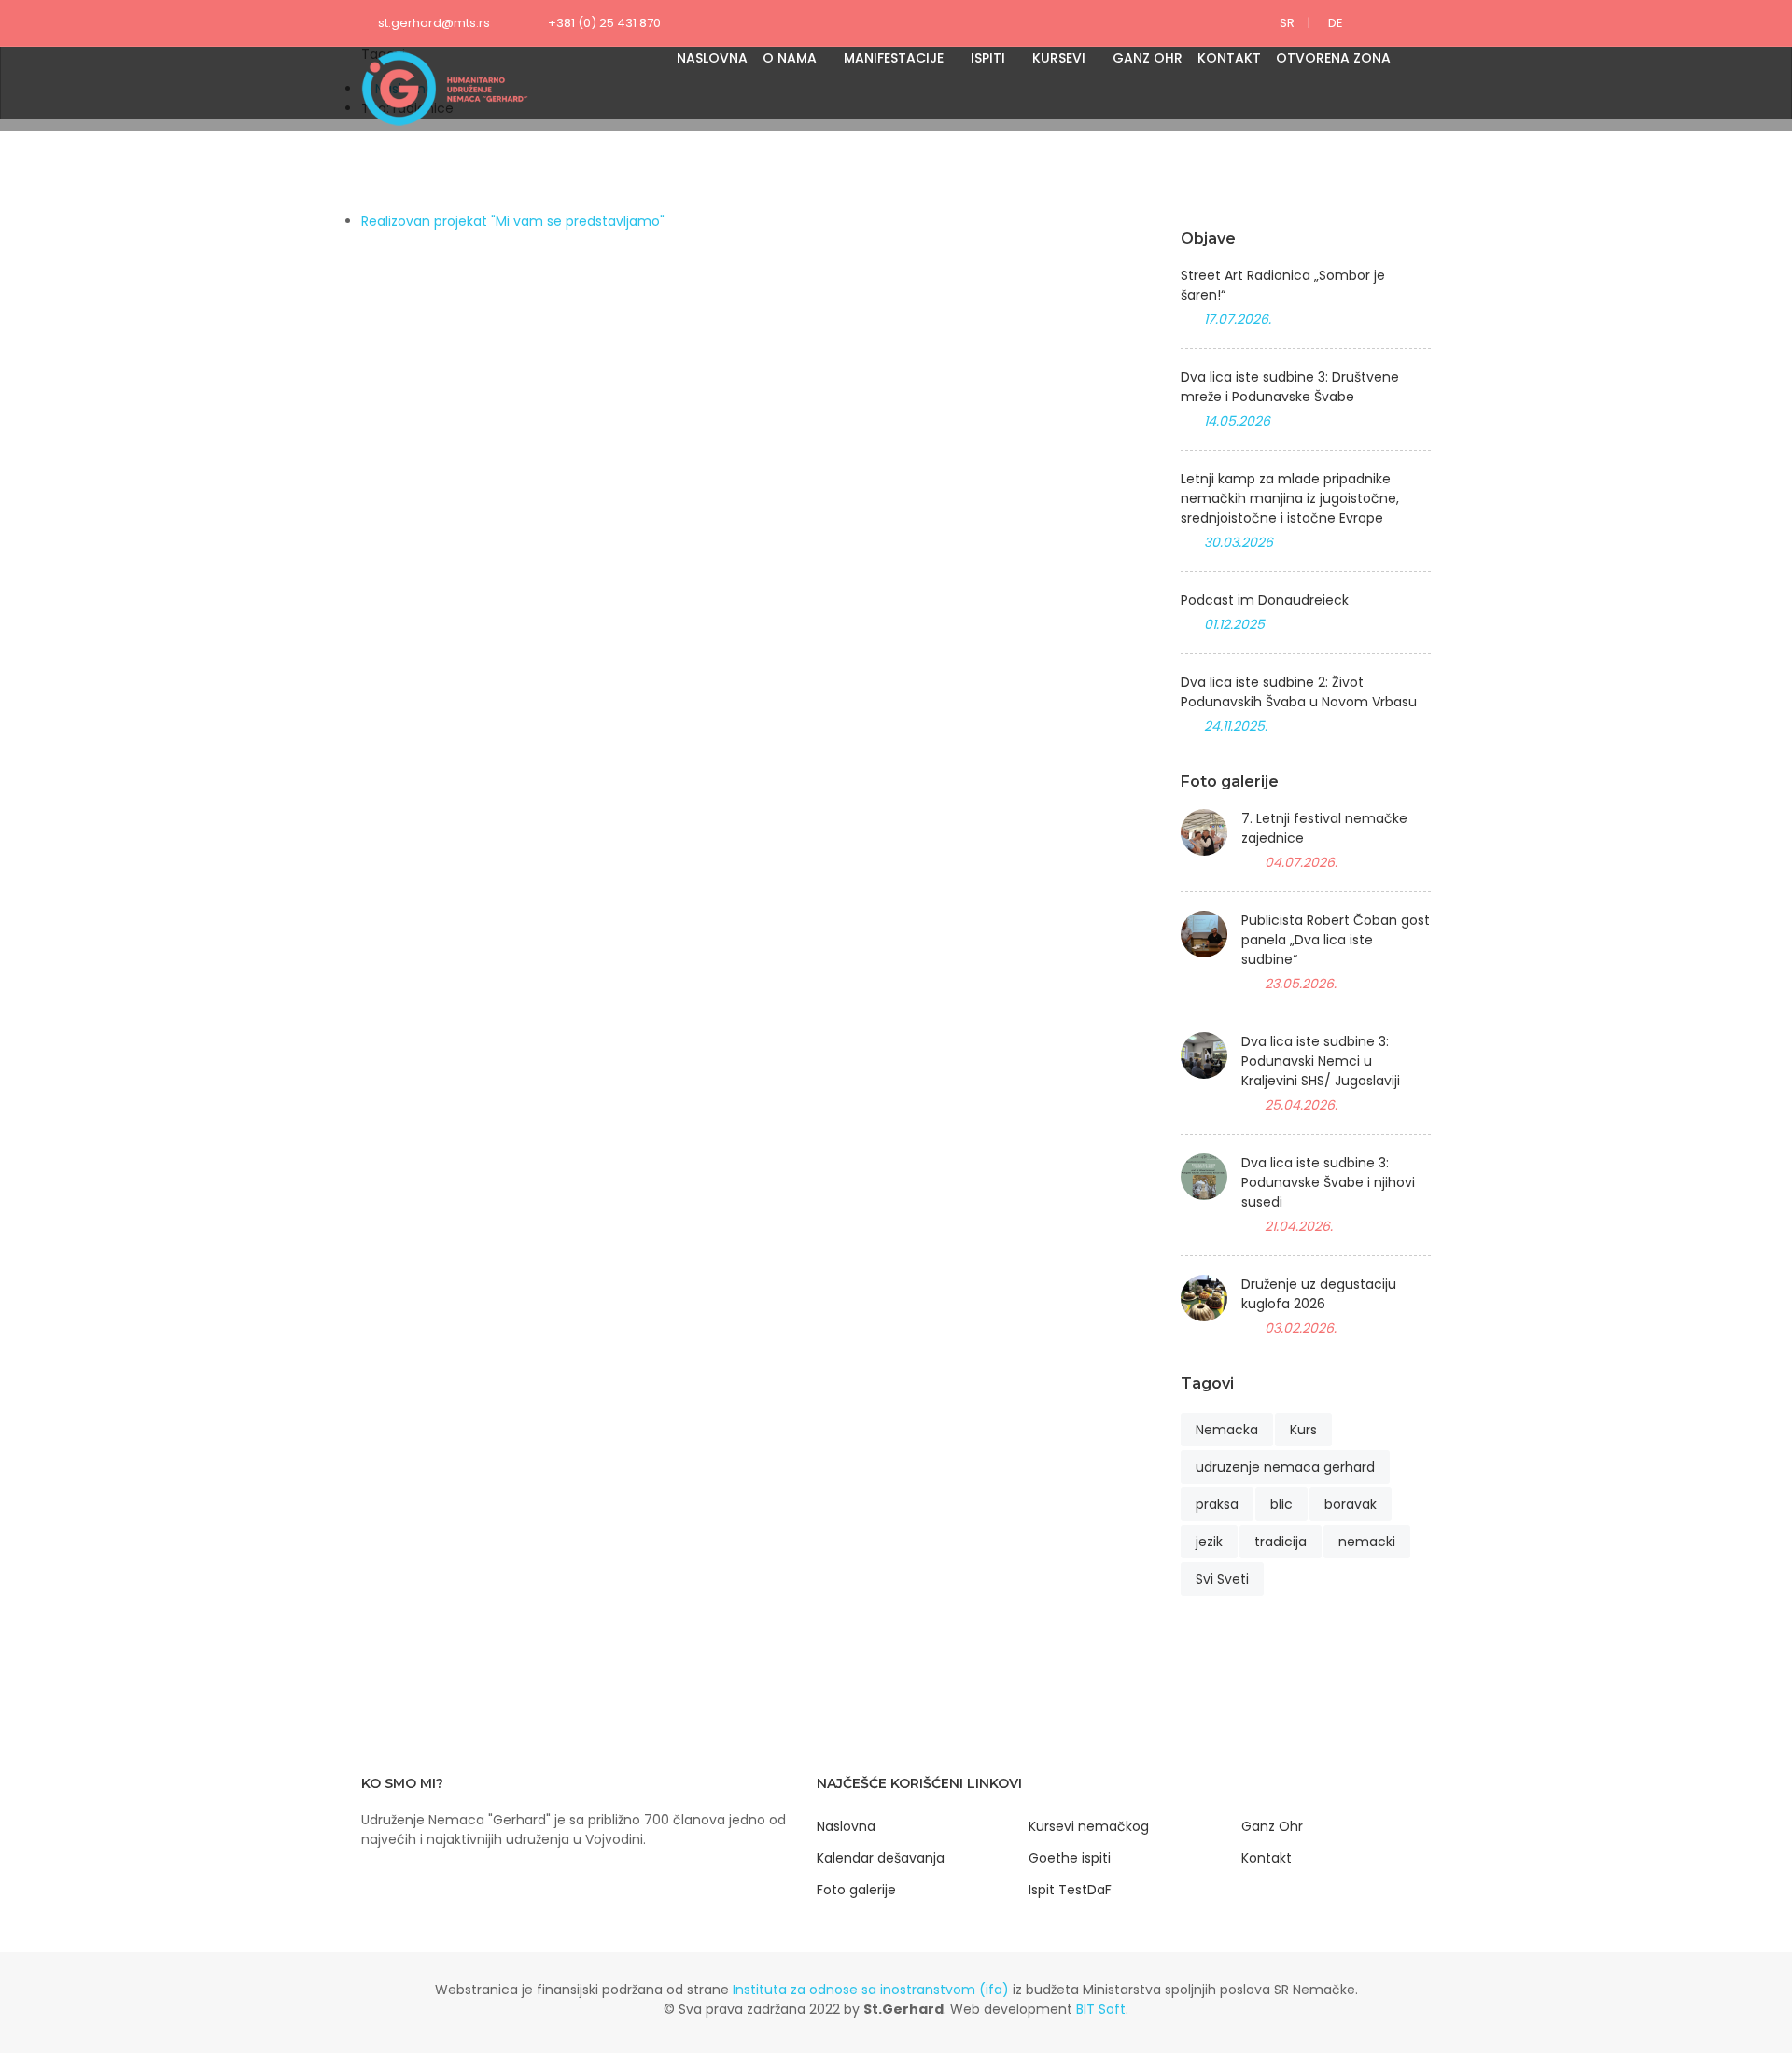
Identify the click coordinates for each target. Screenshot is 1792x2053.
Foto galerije (856, 1890)
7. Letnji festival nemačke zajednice (1324, 828)
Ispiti (988, 58)
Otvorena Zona (1333, 58)
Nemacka (1227, 1430)
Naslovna (712, 58)
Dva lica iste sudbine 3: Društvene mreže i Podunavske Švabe (1290, 387)
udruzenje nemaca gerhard (1285, 1467)
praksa (1217, 1504)
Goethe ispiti (1070, 1858)
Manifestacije (894, 58)
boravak (1351, 1504)
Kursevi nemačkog (1089, 1826)
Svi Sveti (1222, 1579)
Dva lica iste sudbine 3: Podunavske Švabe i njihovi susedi (1328, 1182)
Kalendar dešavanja (881, 1858)
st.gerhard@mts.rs (434, 23)
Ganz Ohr (1148, 58)
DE (1336, 23)
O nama (790, 58)
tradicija (1281, 1542)
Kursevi (1059, 58)
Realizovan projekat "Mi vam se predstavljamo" (513, 221)
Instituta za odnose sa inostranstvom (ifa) (871, 1990)
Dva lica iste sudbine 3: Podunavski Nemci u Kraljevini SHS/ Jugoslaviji (1321, 1061)
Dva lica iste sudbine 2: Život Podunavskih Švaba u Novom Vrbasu (1299, 692)
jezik (1209, 1542)
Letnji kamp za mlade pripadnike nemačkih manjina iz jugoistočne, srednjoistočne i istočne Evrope (1290, 498)
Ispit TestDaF (1070, 1890)
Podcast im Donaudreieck (1265, 600)
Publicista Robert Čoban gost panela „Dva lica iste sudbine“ (1336, 940)
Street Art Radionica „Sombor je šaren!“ (1283, 285)
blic (1281, 1504)
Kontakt (1229, 58)
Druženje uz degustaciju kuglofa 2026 (1319, 1294)
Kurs (1303, 1430)
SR (1287, 23)
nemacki (1367, 1542)
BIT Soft (1101, 2009)
